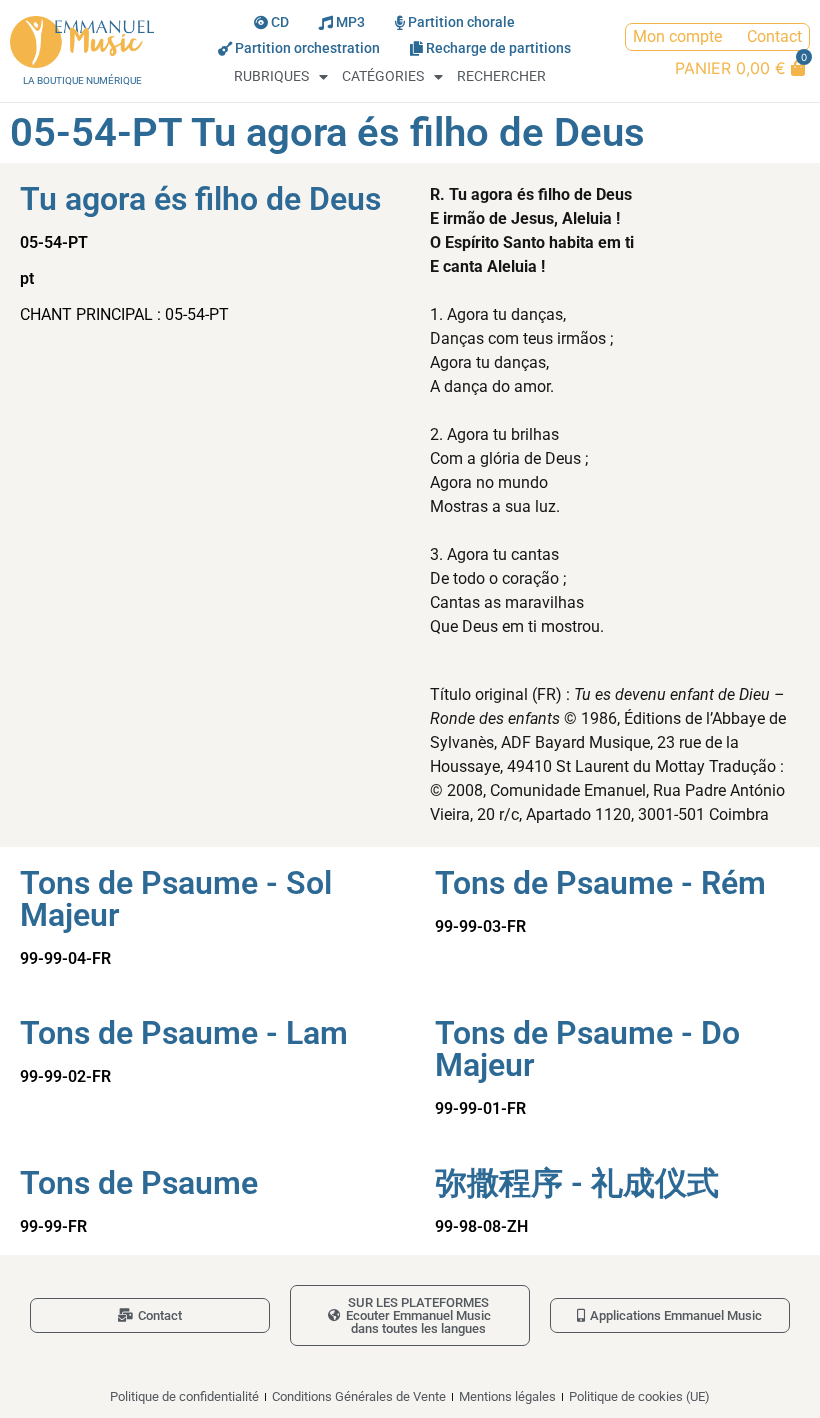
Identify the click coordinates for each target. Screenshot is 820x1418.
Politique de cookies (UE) (639, 1396)
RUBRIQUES (271, 76)
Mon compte (677, 36)
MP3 (350, 22)
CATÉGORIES (383, 76)
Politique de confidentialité (184, 1396)
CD (280, 22)
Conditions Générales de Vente (359, 1396)
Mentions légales (507, 1396)
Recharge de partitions (498, 48)
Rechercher (501, 76)
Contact (774, 36)
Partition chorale (461, 22)
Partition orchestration (307, 48)
